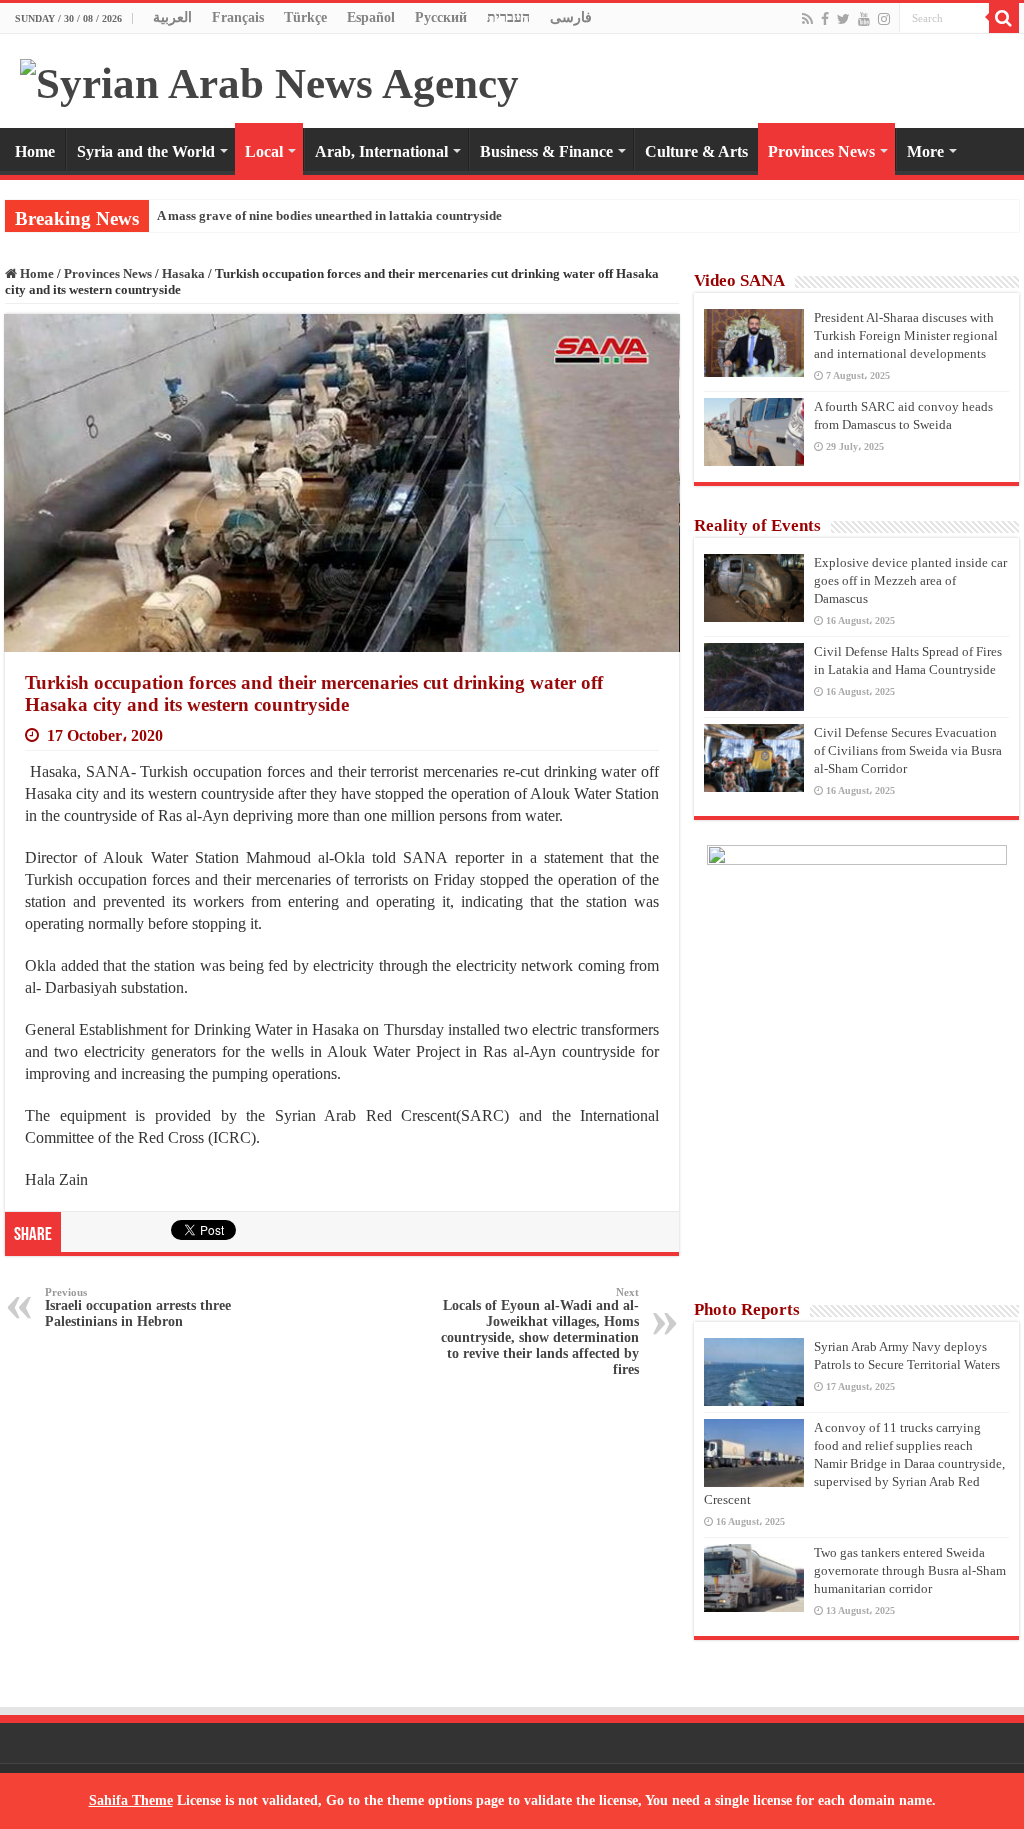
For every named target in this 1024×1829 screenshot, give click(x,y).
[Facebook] (825, 19)
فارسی (571, 17)
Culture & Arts (696, 151)
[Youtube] (864, 19)
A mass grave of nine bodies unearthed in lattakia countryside (329, 215)
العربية (172, 17)
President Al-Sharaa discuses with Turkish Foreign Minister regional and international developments (906, 335)
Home (35, 151)
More (925, 151)
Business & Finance (546, 151)
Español (371, 17)
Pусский (441, 17)
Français (238, 17)
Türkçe (305, 17)
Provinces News (821, 151)
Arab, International (381, 151)
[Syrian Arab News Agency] (269, 78)
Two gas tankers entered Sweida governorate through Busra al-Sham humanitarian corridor (910, 1570)
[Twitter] (843, 19)
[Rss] (807, 19)
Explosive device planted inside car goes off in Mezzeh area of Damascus (910, 580)
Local (264, 151)
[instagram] (884, 19)
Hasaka (183, 273)
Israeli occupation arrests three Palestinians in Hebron (138, 1307)
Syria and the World (146, 151)
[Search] (1004, 18)
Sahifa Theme (131, 1800)
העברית (508, 17)
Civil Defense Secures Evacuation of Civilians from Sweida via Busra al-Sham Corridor (908, 750)
